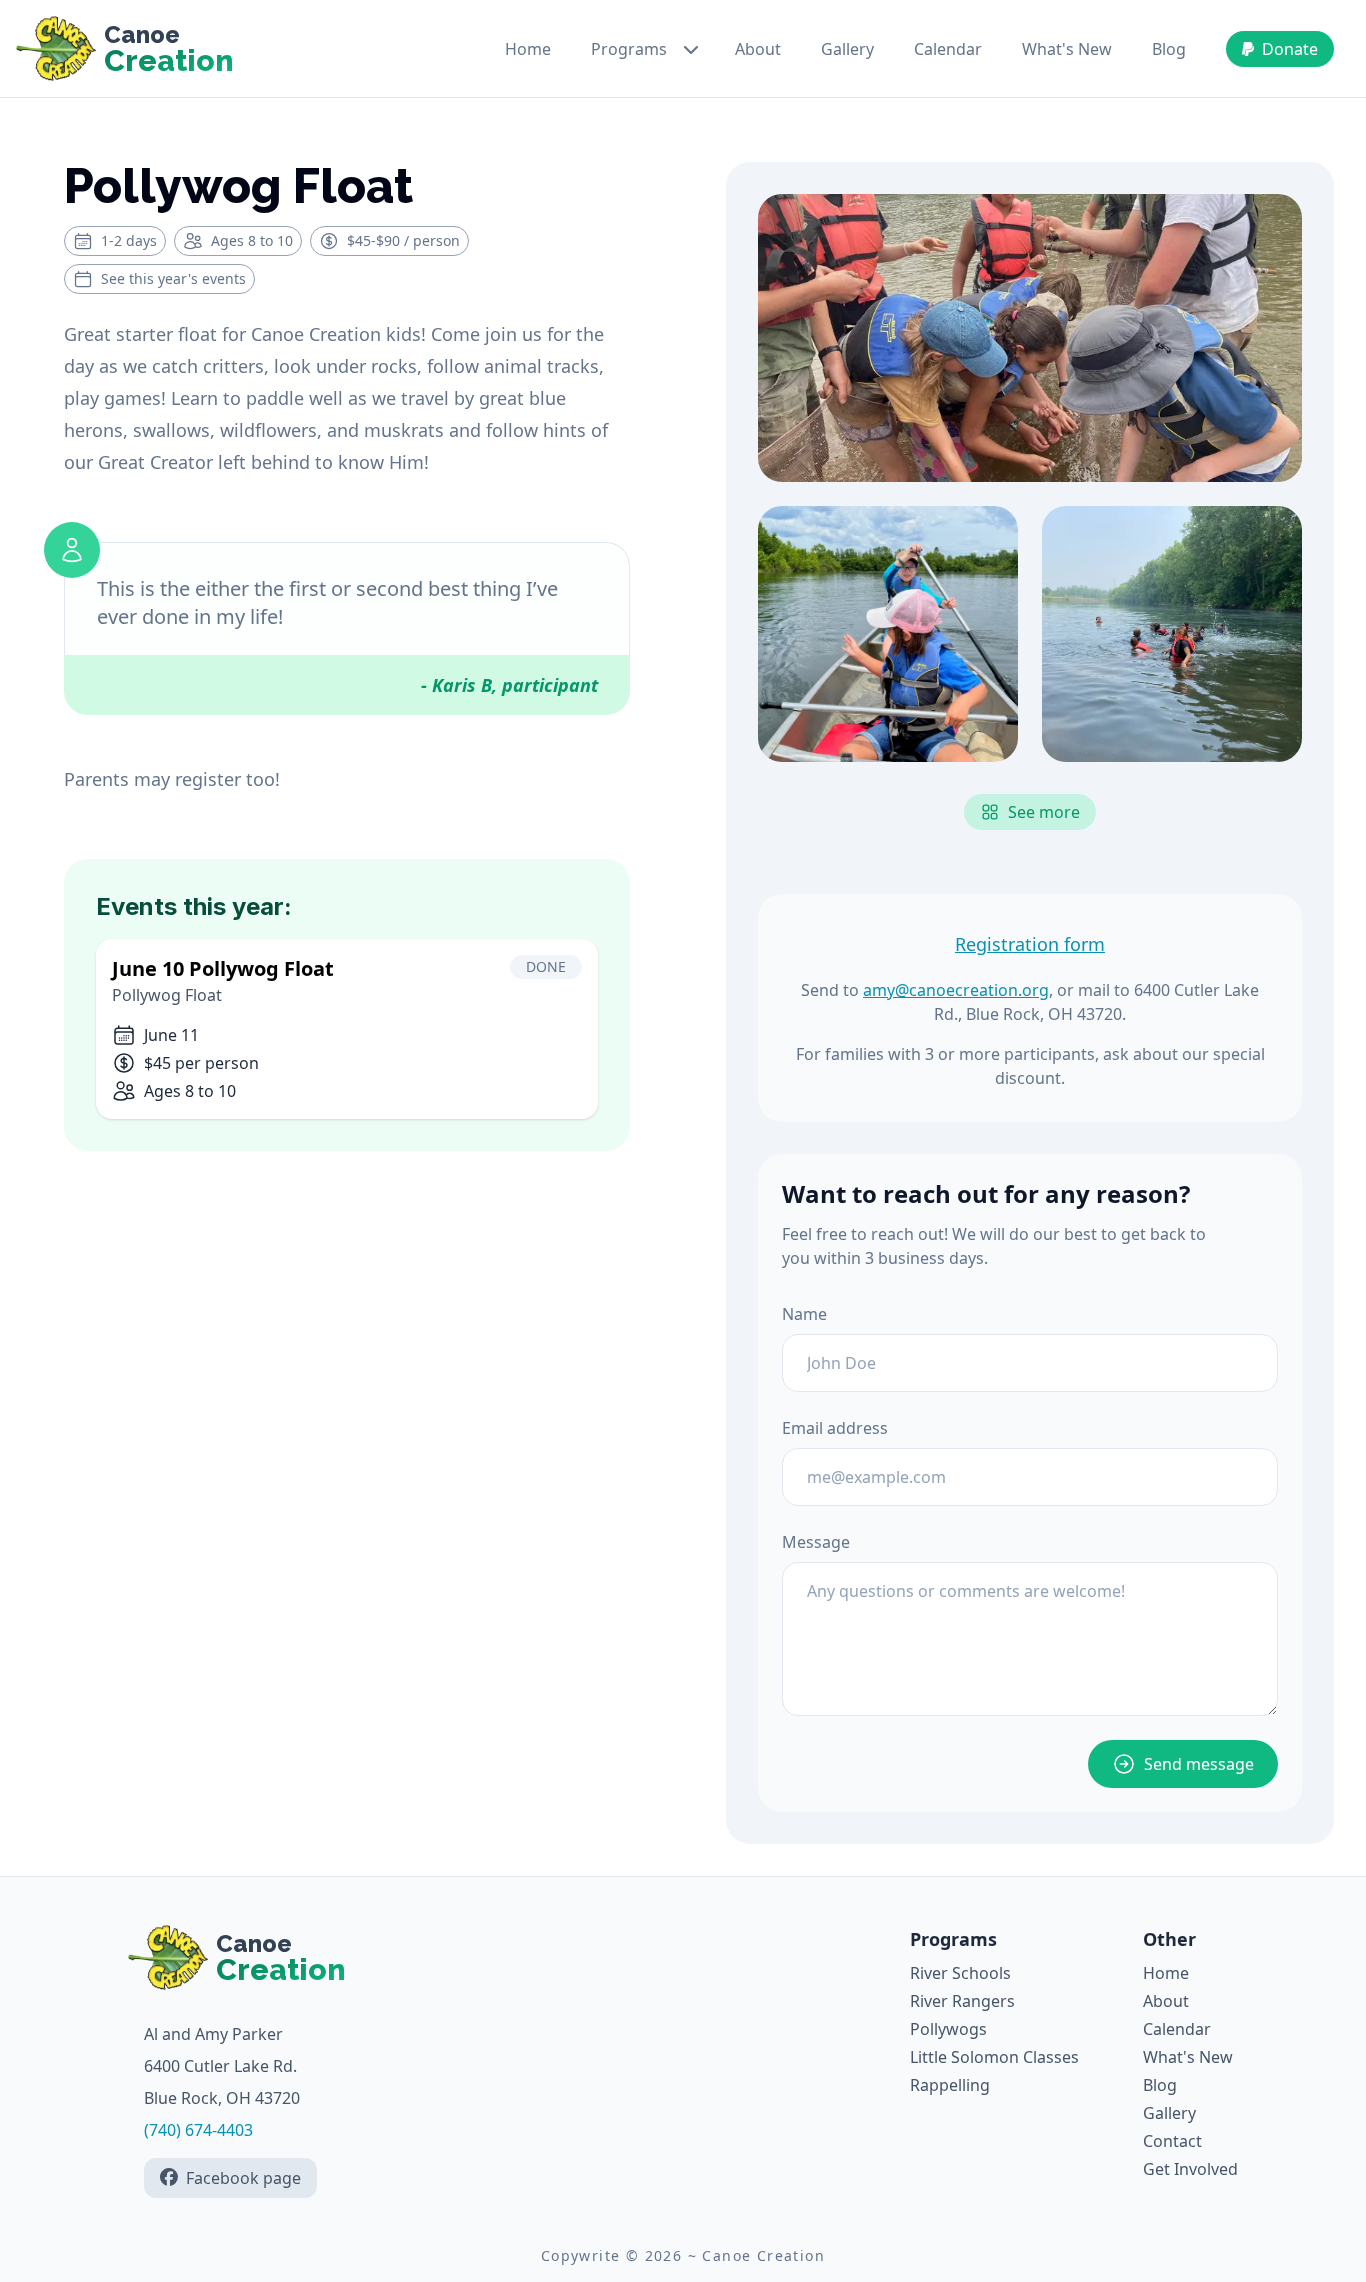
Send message (1199, 1764)
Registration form (1030, 944)
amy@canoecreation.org (956, 990)
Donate (1290, 49)
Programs (629, 49)
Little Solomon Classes (994, 2057)
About (758, 49)
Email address (835, 1428)
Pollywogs (948, 2029)
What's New (1067, 49)
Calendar (948, 49)
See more (1044, 812)
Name (804, 1314)
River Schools (960, 1973)
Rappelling (950, 2085)
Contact (1172, 2141)
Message (816, 1542)
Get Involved (1190, 2169)
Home (528, 49)
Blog (1169, 49)
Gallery (847, 49)
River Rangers (962, 2001)
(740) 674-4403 (198, 2130)
